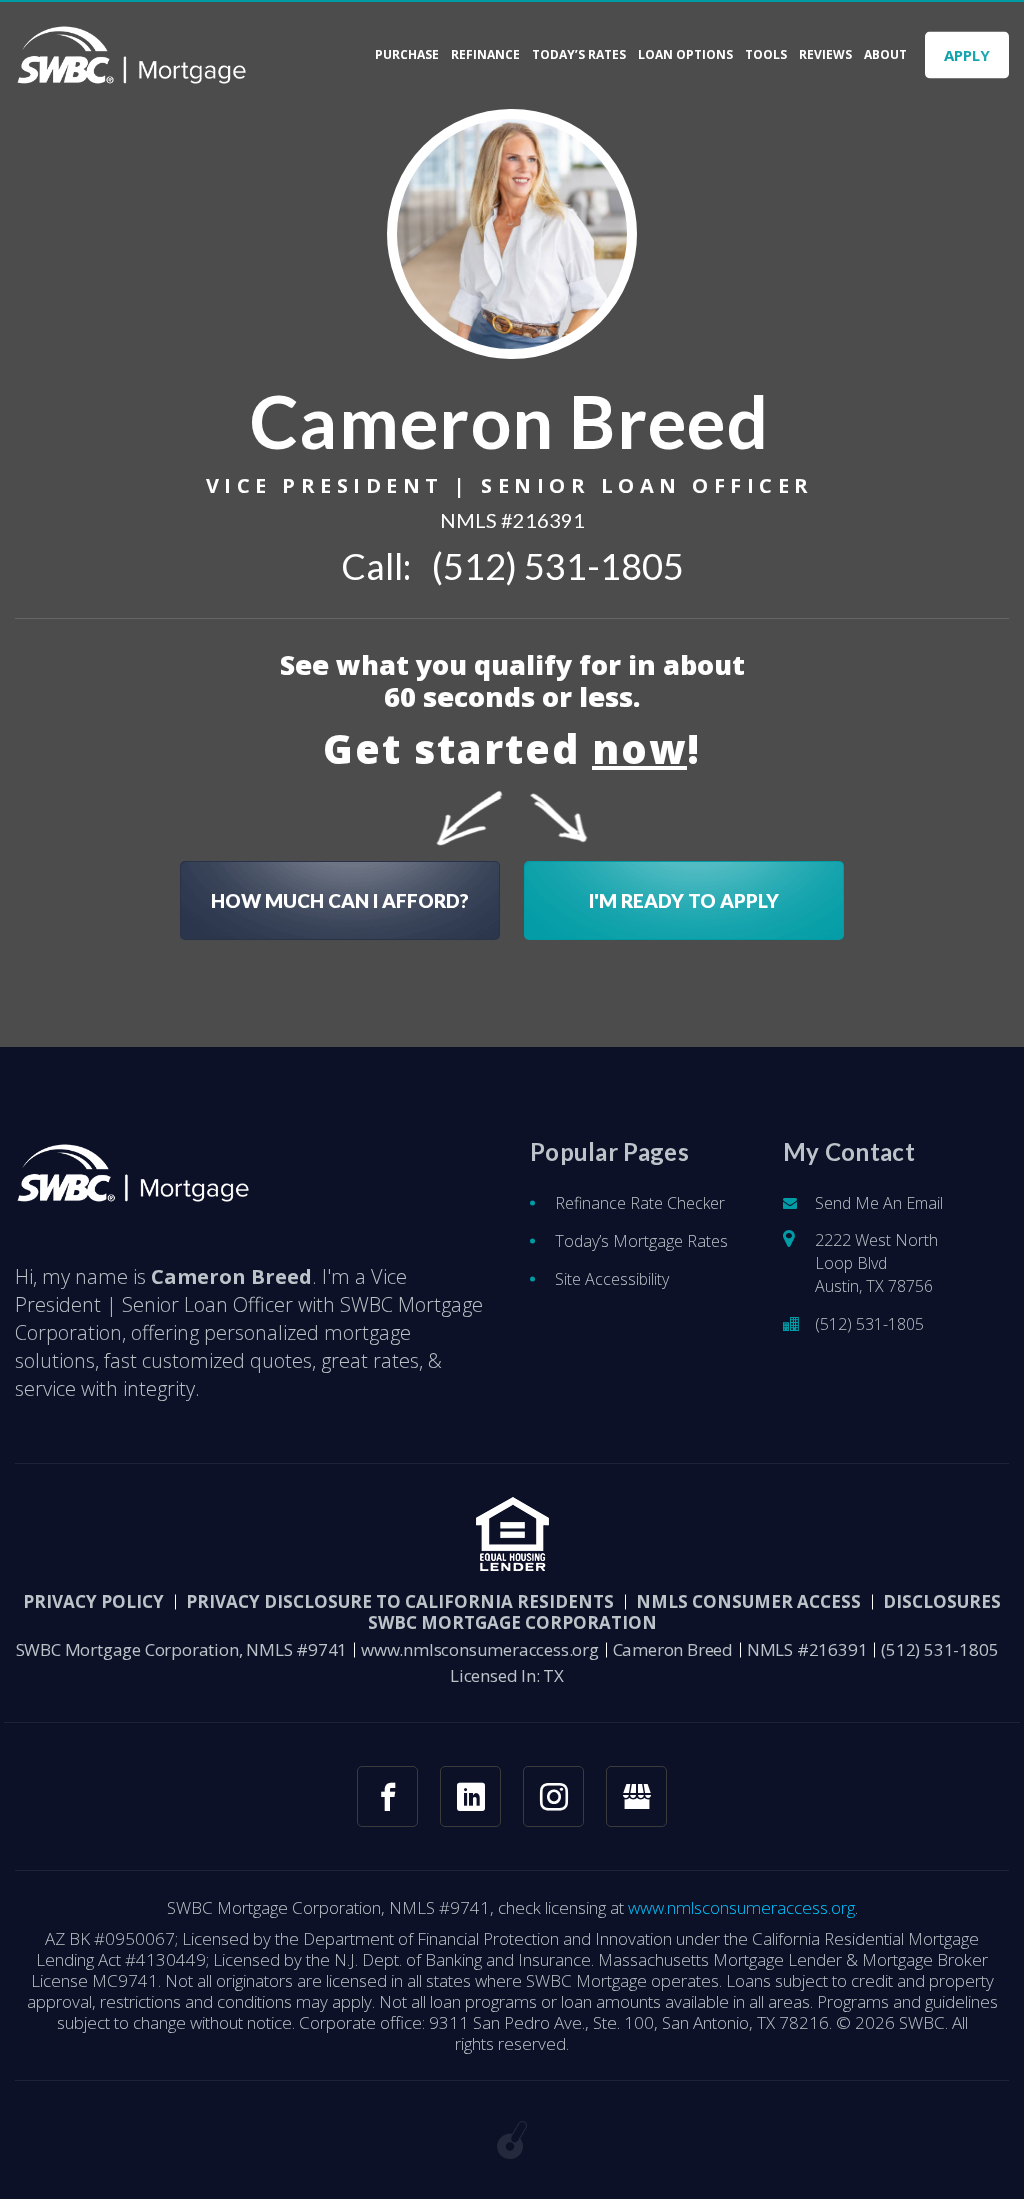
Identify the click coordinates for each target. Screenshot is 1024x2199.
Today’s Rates (579, 55)
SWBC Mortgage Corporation (512, 1622)
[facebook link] (387, 1796)
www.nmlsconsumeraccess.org (480, 1649)
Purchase (407, 55)
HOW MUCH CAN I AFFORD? (340, 900)
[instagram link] (553, 1796)
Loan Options (685, 55)
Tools (766, 55)
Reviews (825, 55)
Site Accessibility (612, 1279)
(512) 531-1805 (558, 566)
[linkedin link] (470, 1796)
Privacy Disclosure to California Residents (400, 1601)
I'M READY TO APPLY (684, 900)
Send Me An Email (879, 1203)
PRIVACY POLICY (93, 1601)
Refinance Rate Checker (640, 1203)
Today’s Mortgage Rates (641, 1241)
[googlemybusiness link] (636, 1796)
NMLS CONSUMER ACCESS (748, 1601)
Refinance (485, 55)
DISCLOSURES (942, 1601)
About (885, 55)
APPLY (967, 55)
